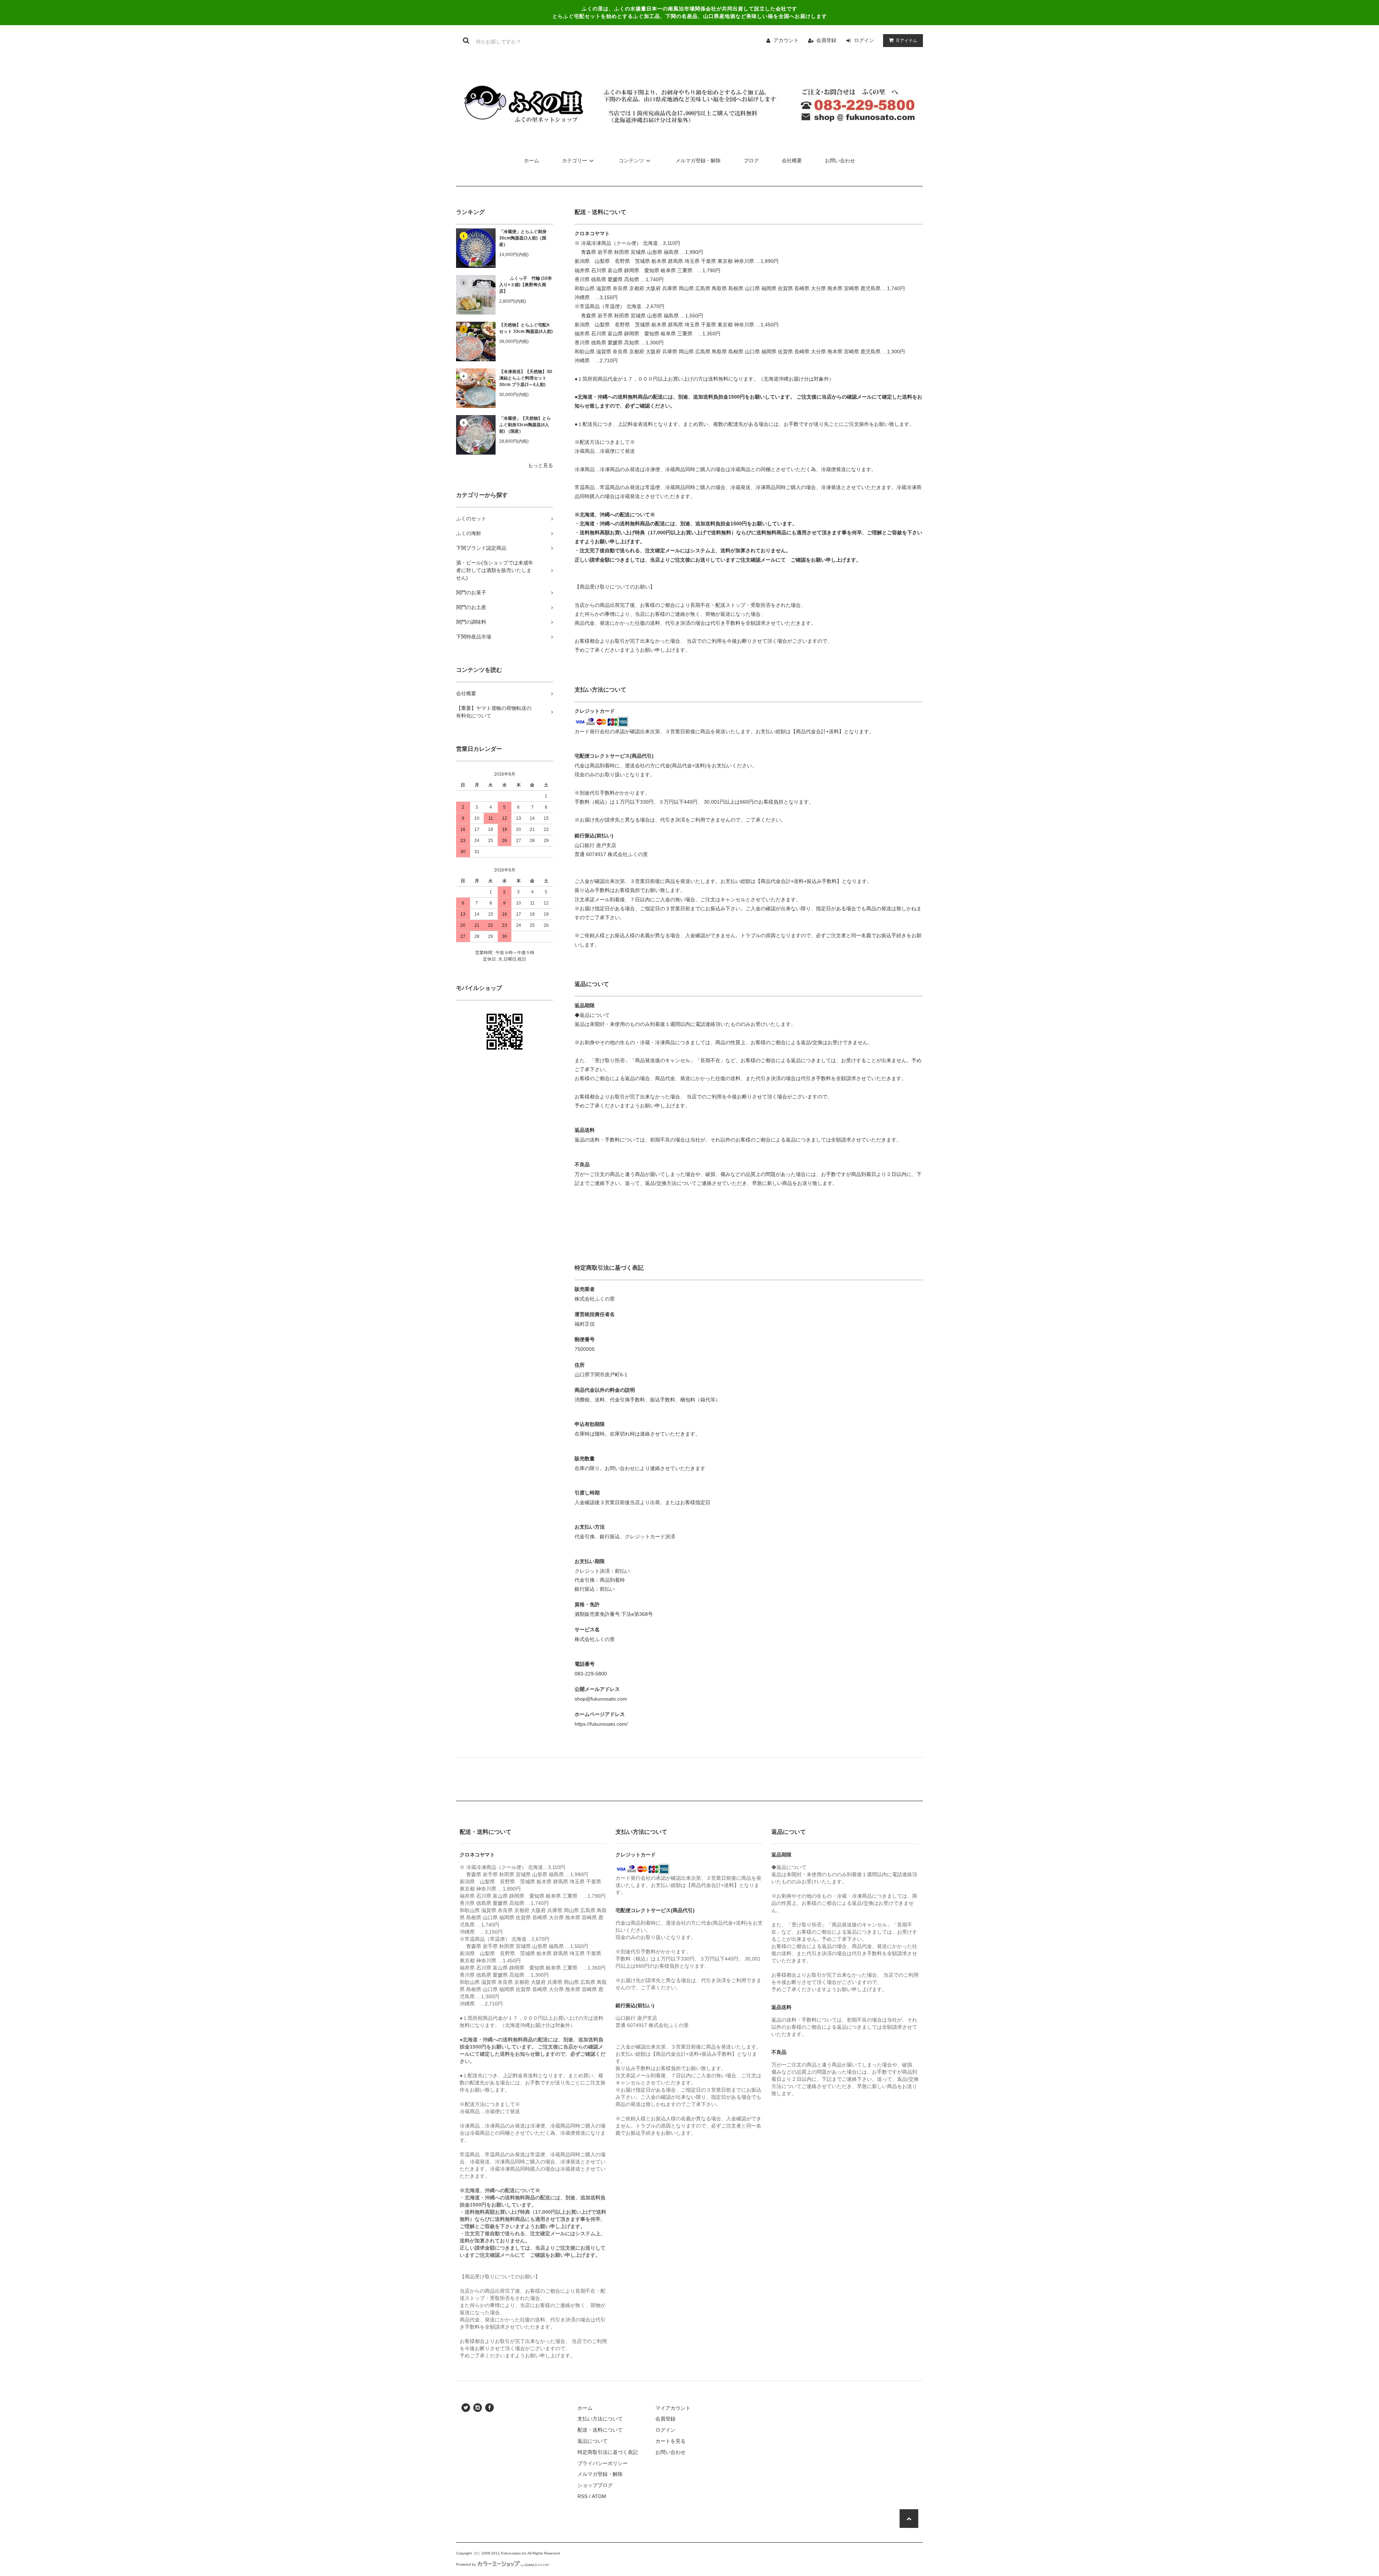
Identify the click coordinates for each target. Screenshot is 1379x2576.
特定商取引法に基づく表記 (608, 2452)
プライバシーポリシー (603, 2463)
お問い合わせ (840, 161)
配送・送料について (600, 2430)
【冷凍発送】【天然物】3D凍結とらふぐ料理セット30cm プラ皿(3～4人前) (526, 378)
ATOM (599, 2496)
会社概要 (792, 161)
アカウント (786, 40)
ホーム (531, 161)
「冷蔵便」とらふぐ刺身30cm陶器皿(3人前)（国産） (523, 238)
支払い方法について (600, 2419)
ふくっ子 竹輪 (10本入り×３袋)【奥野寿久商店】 (526, 285)
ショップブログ (595, 2485)
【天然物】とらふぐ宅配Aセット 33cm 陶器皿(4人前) (526, 328)
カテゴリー (575, 161)
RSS (582, 2496)
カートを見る (670, 2441)
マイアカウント (673, 2408)
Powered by (466, 2564)
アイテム (907, 40)
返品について (593, 2441)
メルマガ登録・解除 (698, 161)
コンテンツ (631, 161)
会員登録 (826, 40)
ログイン (864, 40)
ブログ (751, 161)
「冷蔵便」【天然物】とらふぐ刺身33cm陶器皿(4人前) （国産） (525, 425)
